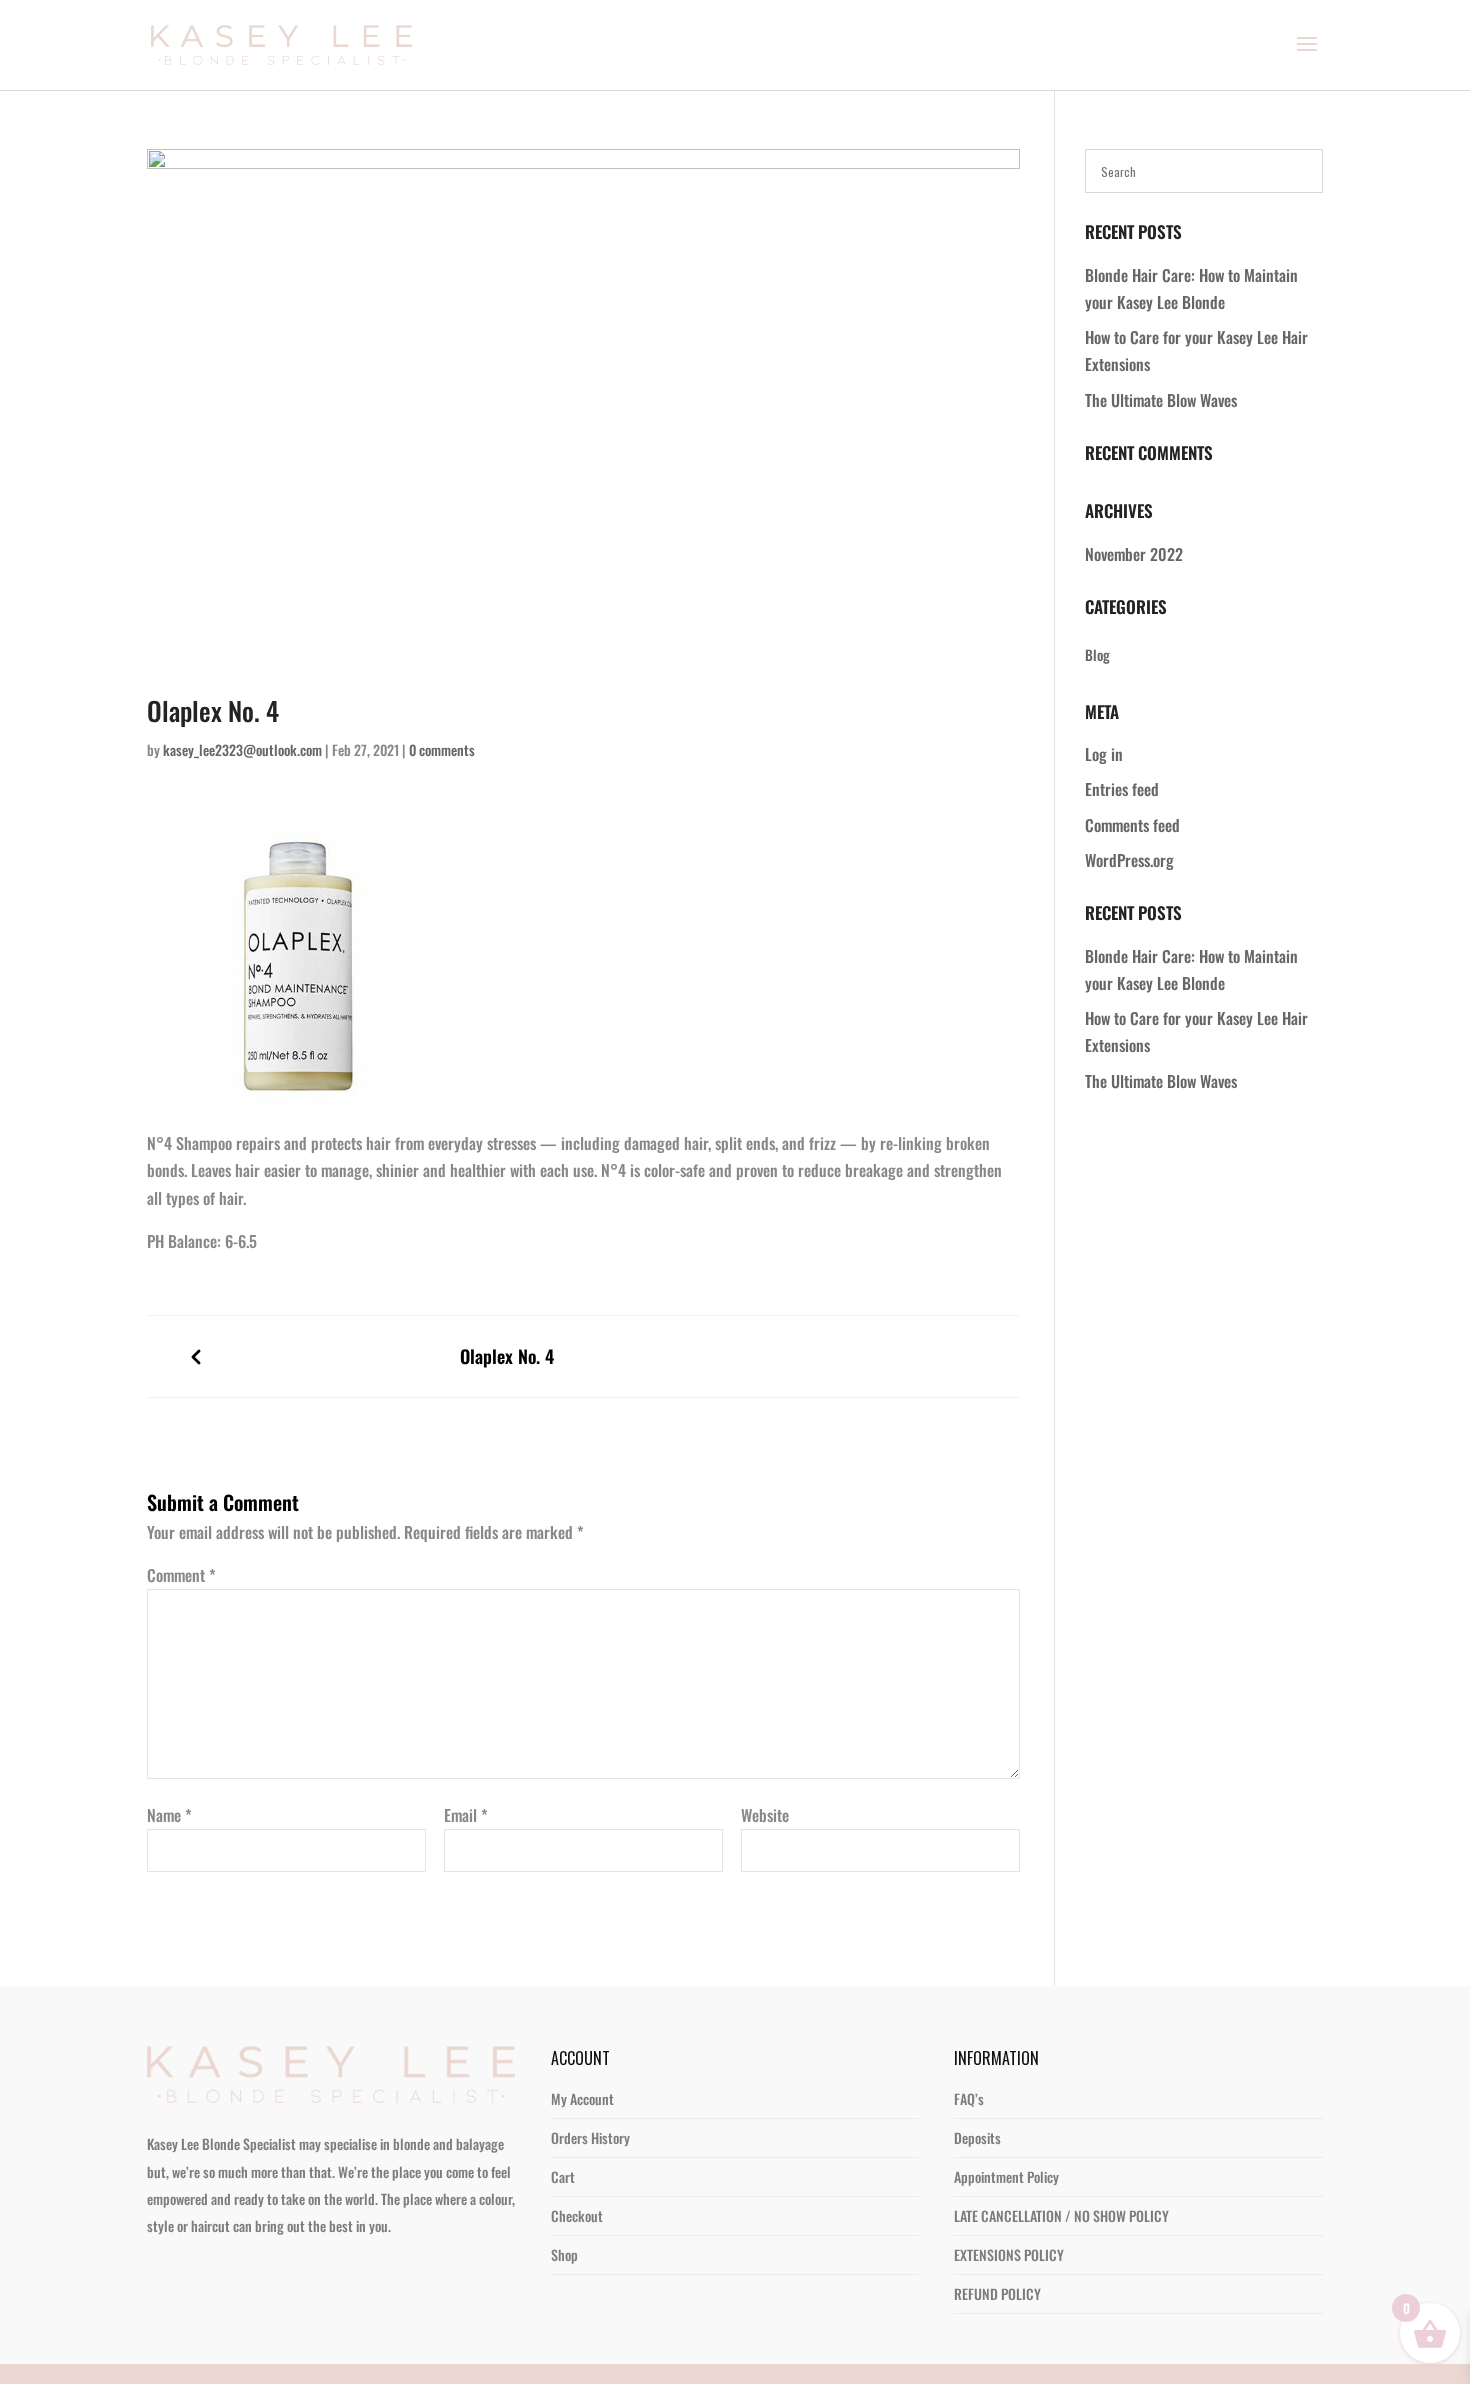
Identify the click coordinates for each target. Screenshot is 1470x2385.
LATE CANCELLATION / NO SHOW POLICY (1061, 2161)
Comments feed (1132, 825)
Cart (563, 2122)
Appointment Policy (1006, 2122)
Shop (564, 2200)
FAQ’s (969, 2044)
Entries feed (1122, 789)
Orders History (590, 2083)
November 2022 (1134, 554)
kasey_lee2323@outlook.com (242, 749)
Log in (1104, 754)
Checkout (577, 2161)
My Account (582, 2044)
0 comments (442, 749)
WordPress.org (1129, 860)
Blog (1097, 654)
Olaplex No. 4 (507, 1356)
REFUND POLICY (997, 2239)
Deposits (977, 2083)
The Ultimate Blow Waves (1161, 400)
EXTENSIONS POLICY (1009, 2200)
